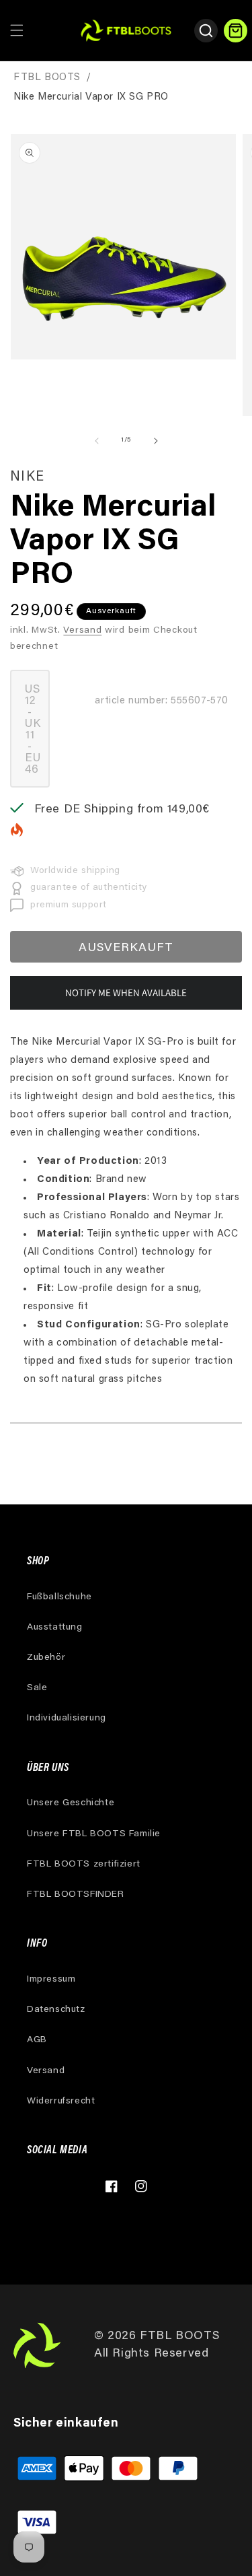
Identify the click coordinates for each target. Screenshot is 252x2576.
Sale (37, 1688)
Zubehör (46, 1658)
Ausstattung (55, 1628)
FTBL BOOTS (47, 78)
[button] (17, 30)
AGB (37, 2040)
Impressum (51, 1980)
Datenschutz (56, 2010)
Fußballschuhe (59, 1597)
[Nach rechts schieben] (156, 441)
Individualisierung (67, 1718)
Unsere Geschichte (71, 1803)
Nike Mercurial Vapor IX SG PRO (91, 97)
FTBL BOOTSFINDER (76, 1895)
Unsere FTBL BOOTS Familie (94, 1834)
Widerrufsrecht (61, 2101)
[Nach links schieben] (97, 441)
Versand (82, 631)
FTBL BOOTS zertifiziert (84, 1865)
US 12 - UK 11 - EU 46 (37, 736)
